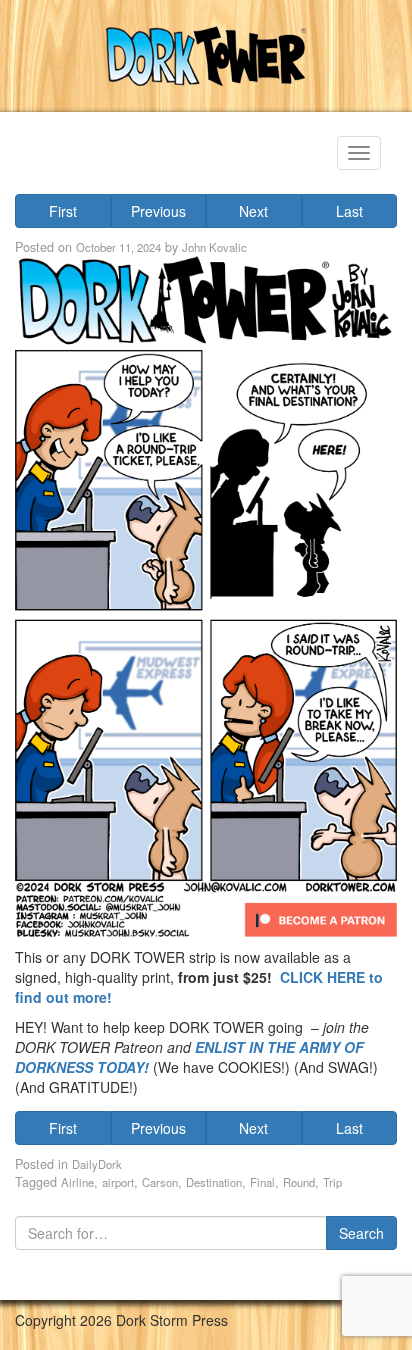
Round (299, 1182)
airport (118, 1182)
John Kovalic (214, 247)
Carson (160, 1182)
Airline (77, 1182)
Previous (158, 211)
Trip (332, 1182)
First (63, 211)
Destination (214, 1182)
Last (349, 211)
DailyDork (97, 1164)
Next (253, 211)
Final (262, 1182)
